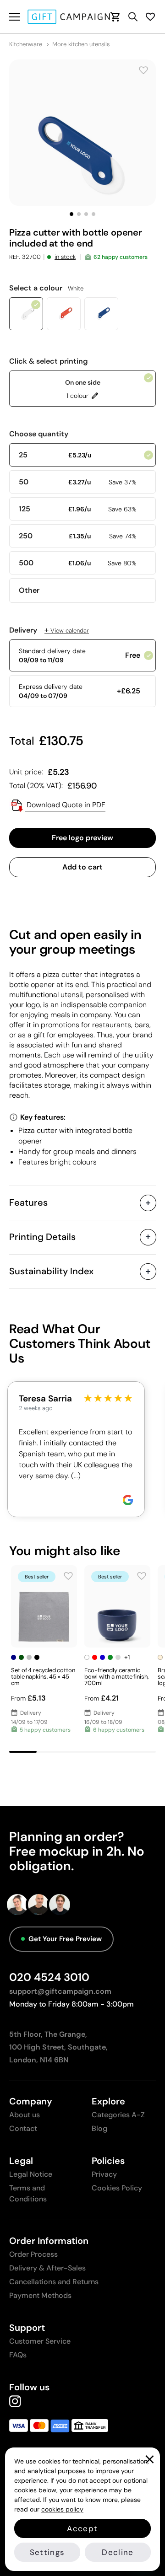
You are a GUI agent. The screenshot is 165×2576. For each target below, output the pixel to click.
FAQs (18, 2355)
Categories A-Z (118, 2115)
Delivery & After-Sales (47, 2268)
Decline (118, 2552)
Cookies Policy (117, 2188)
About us (25, 2115)
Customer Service (40, 2341)
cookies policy (62, 2509)
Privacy (104, 2174)
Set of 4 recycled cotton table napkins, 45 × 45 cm (43, 1677)
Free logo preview (82, 838)
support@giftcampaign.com (60, 1991)
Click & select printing (49, 361)
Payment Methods (40, 2295)
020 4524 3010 (49, 1977)
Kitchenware (26, 44)
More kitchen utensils (81, 44)
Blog (99, 2128)
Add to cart (82, 867)
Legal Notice (31, 2174)
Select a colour (46, 288)
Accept (82, 2528)
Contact (23, 2128)
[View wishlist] (150, 17)
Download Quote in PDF (65, 805)
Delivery (49, 630)
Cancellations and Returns (54, 2282)
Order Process (33, 2254)
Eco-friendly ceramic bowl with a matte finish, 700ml (116, 1677)
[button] (71, 214)
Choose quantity (39, 434)
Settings (47, 2552)
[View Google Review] (128, 1500)
